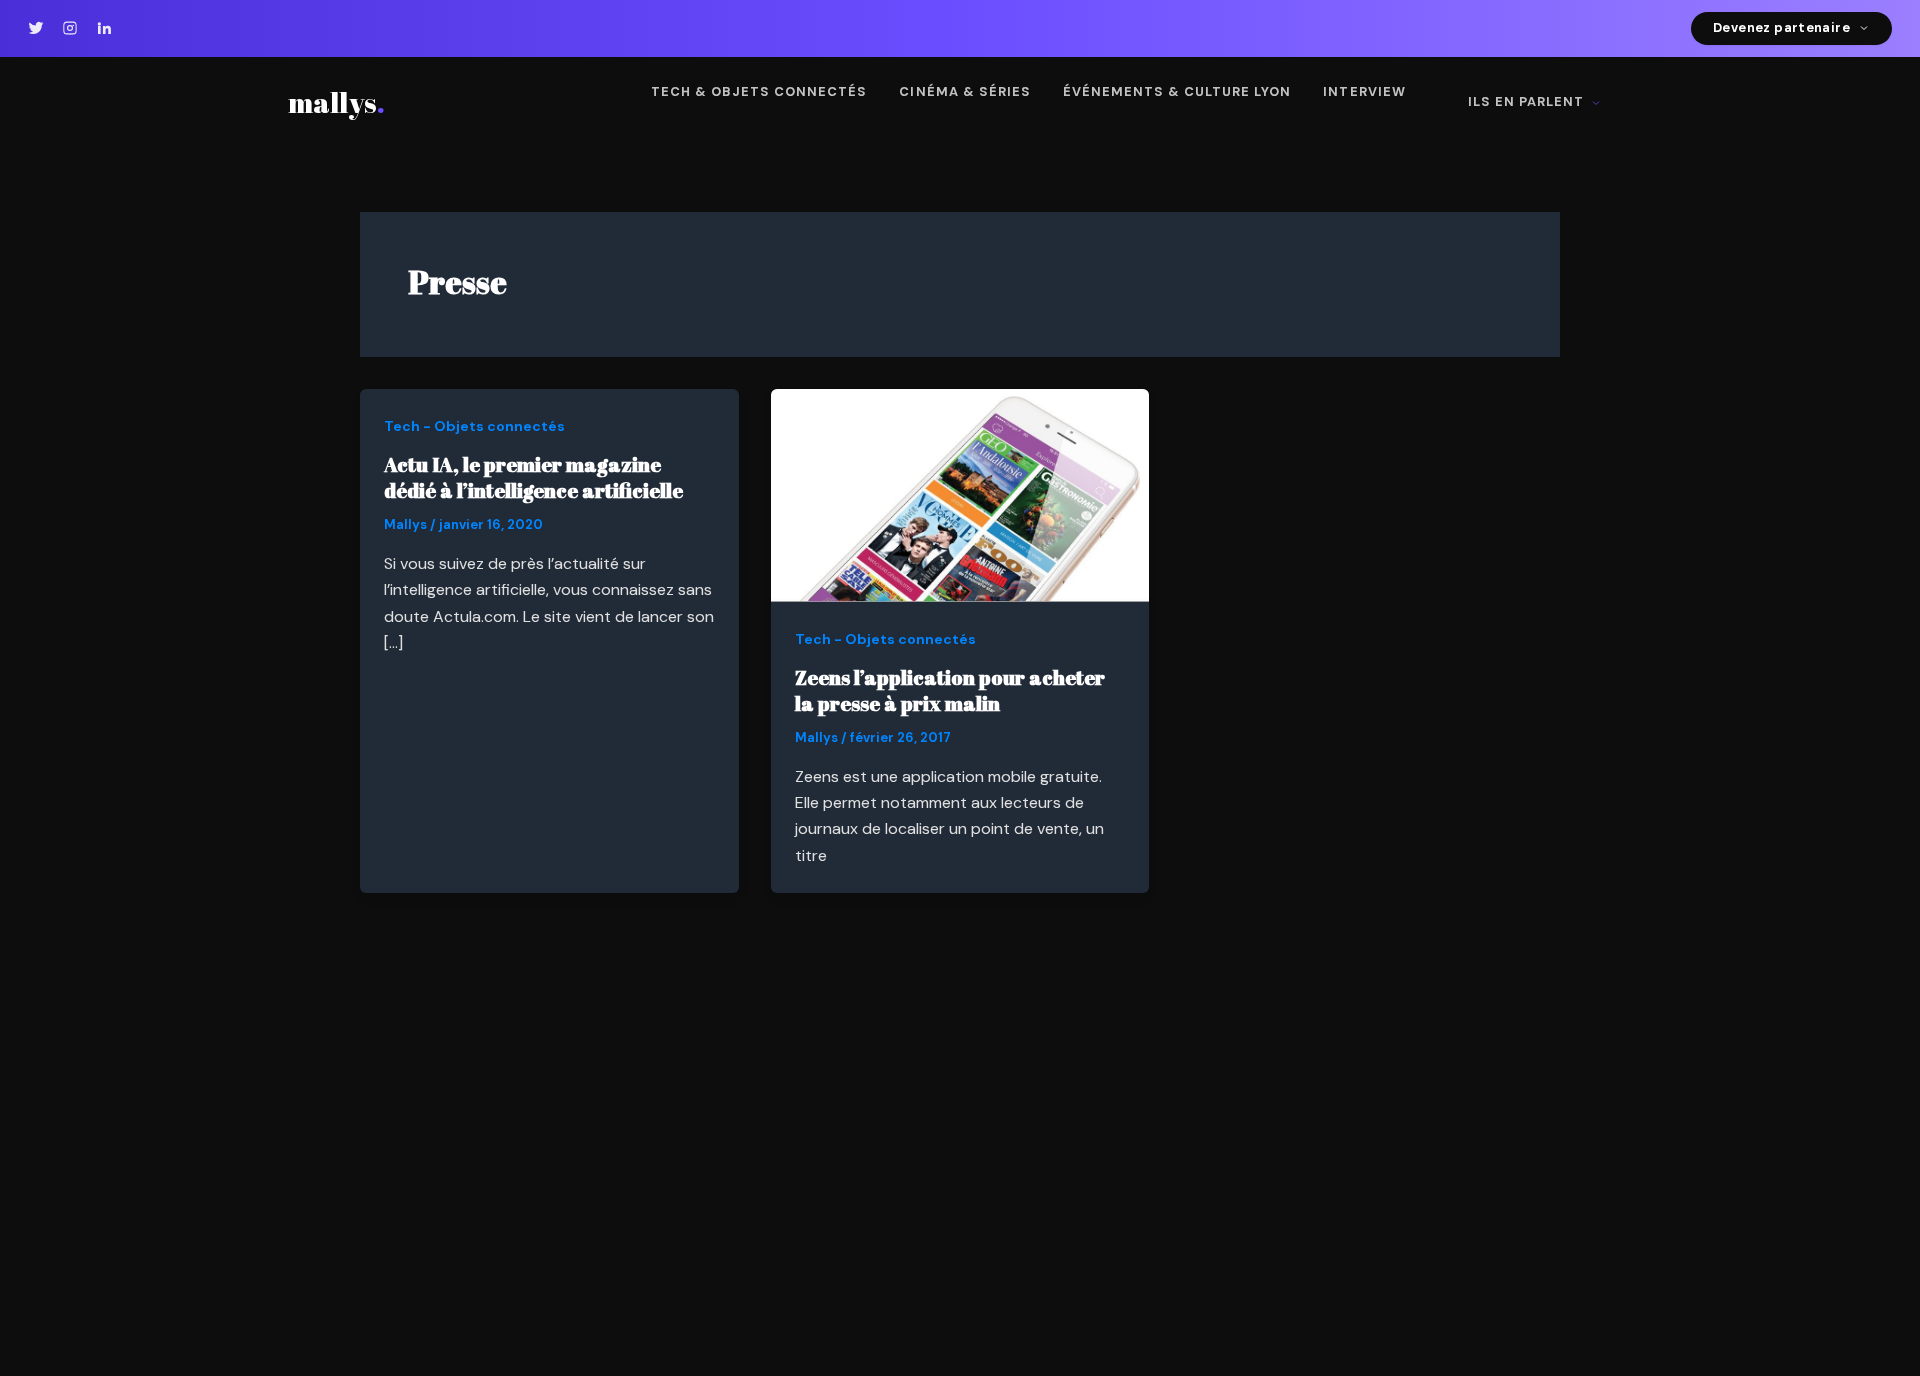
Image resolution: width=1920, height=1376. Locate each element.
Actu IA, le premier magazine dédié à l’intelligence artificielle (533, 477)
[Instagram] (70, 28)
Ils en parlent (1526, 101)
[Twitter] (36, 28)
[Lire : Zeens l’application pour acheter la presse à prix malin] (960, 494)
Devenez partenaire (1781, 27)
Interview (1364, 91)
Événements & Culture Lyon (1177, 91)
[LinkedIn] (104, 28)
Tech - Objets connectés (474, 426)
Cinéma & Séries (964, 91)
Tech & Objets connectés (759, 91)
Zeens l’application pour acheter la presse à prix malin (950, 690)
